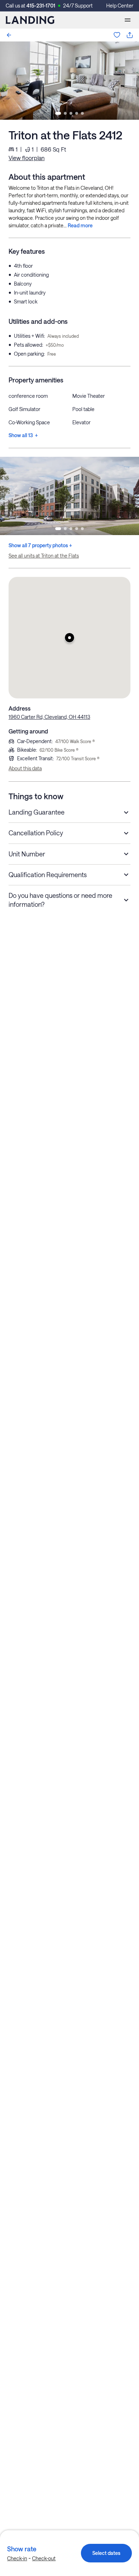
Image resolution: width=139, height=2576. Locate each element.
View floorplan (27, 158)
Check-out (44, 2558)
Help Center (120, 6)
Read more (80, 225)
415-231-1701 (41, 6)
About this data (25, 768)
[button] (69, 638)
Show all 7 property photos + (40, 545)
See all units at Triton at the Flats (44, 556)
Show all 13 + (23, 435)
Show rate (22, 2549)
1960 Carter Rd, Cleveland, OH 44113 (49, 717)
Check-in (17, 2558)
